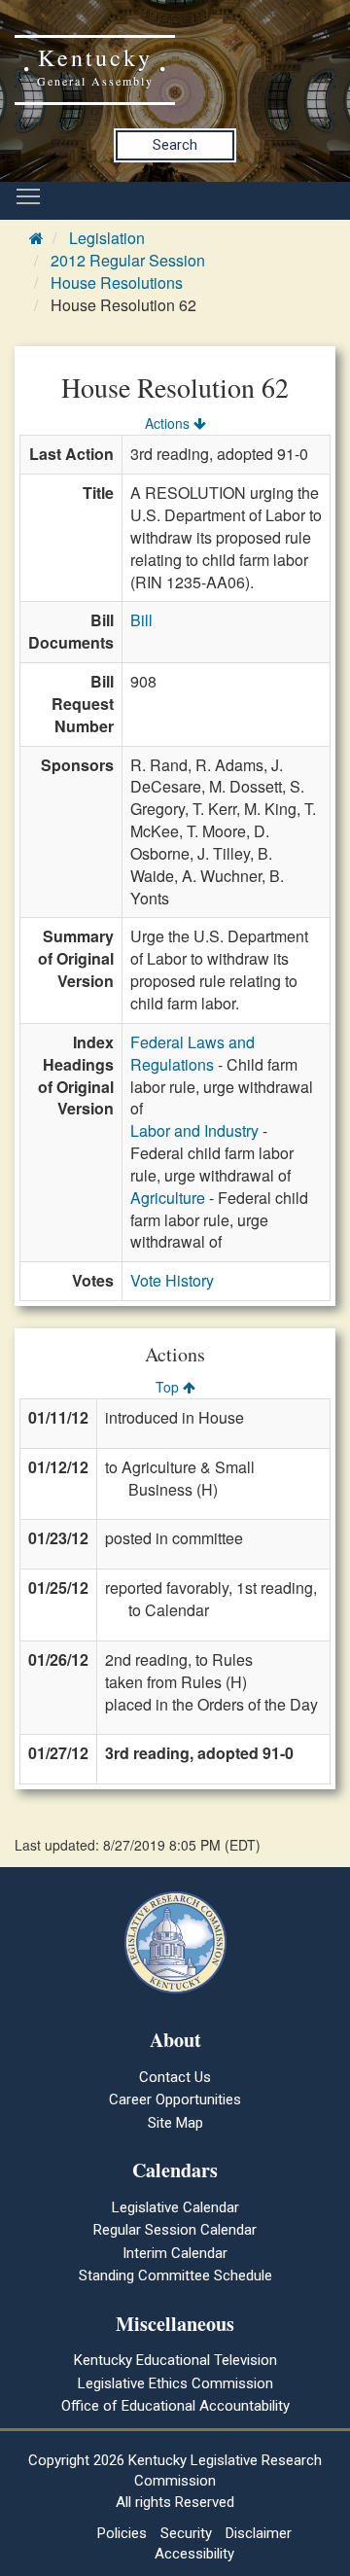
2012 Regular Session (128, 260)
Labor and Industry (194, 1130)
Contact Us (175, 2077)
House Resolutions (117, 282)
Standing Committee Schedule (175, 2276)
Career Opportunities (175, 2100)
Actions (169, 423)
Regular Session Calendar (175, 2230)
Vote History (172, 1280)
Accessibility (194, 2554)
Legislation (107, 238)
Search (175, 145)
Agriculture (168, 1198)
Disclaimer (259, 2533)
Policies (122, 2533)
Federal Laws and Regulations (192, 1053)
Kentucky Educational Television (175, 2360)
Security (186, 2533)
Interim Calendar (175, 2253)
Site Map (175, 2123)
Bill (141, 620)
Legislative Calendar (175, 2207)
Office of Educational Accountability (175, 2406)
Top (169, 1387)
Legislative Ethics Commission (175, 2383)
